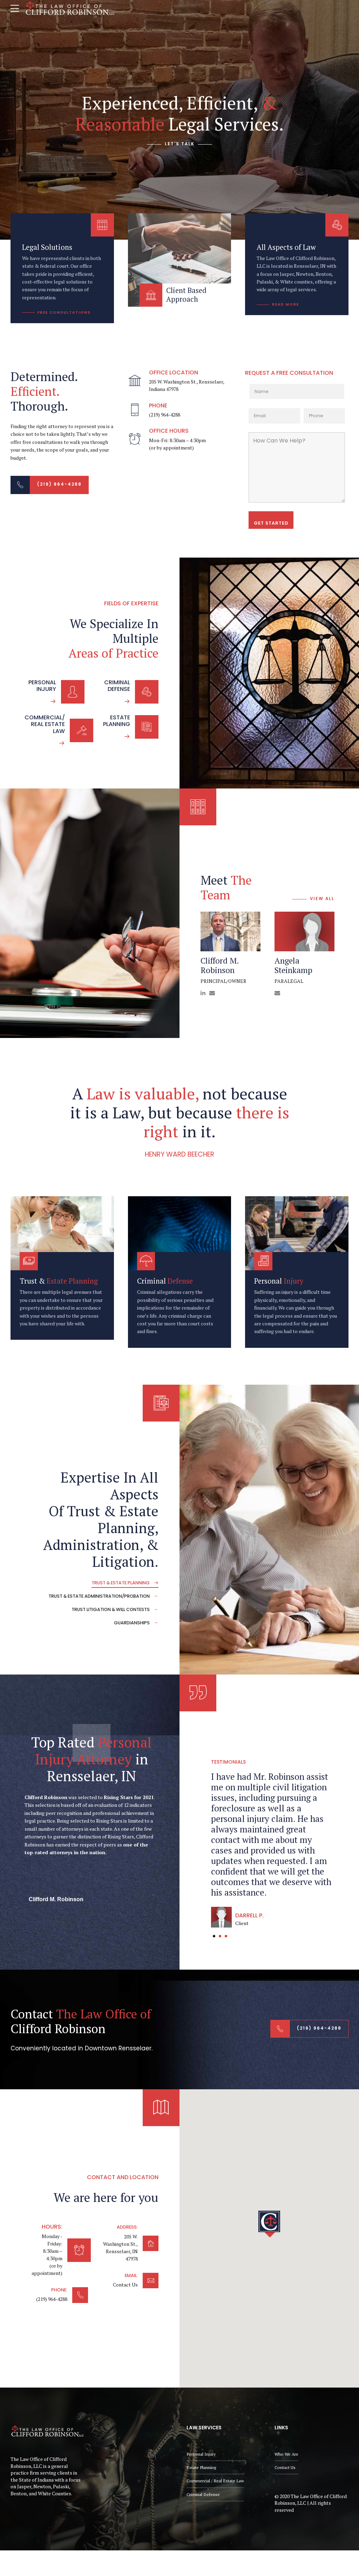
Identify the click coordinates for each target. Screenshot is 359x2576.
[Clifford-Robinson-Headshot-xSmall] (231, 931)
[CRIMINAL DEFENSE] (147, 692)
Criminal (165, 1281)
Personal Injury (201, 2454)
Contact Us (285, 2467)
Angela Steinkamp (293, 966)
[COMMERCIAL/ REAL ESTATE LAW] (82, 730)
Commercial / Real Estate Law (215, 2481)
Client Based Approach (186, 295)
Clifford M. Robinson (220, 966)
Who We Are (286, 2454)
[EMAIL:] (151, 2281)
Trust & (59, 1281)
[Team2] (304, 931)
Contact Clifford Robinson (81, 2021)
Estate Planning (201, 2467)
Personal (279, 1281)
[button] (269, 2224)
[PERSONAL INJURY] (73, 692)
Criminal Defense (203, 2494)
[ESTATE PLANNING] (147, 727)
